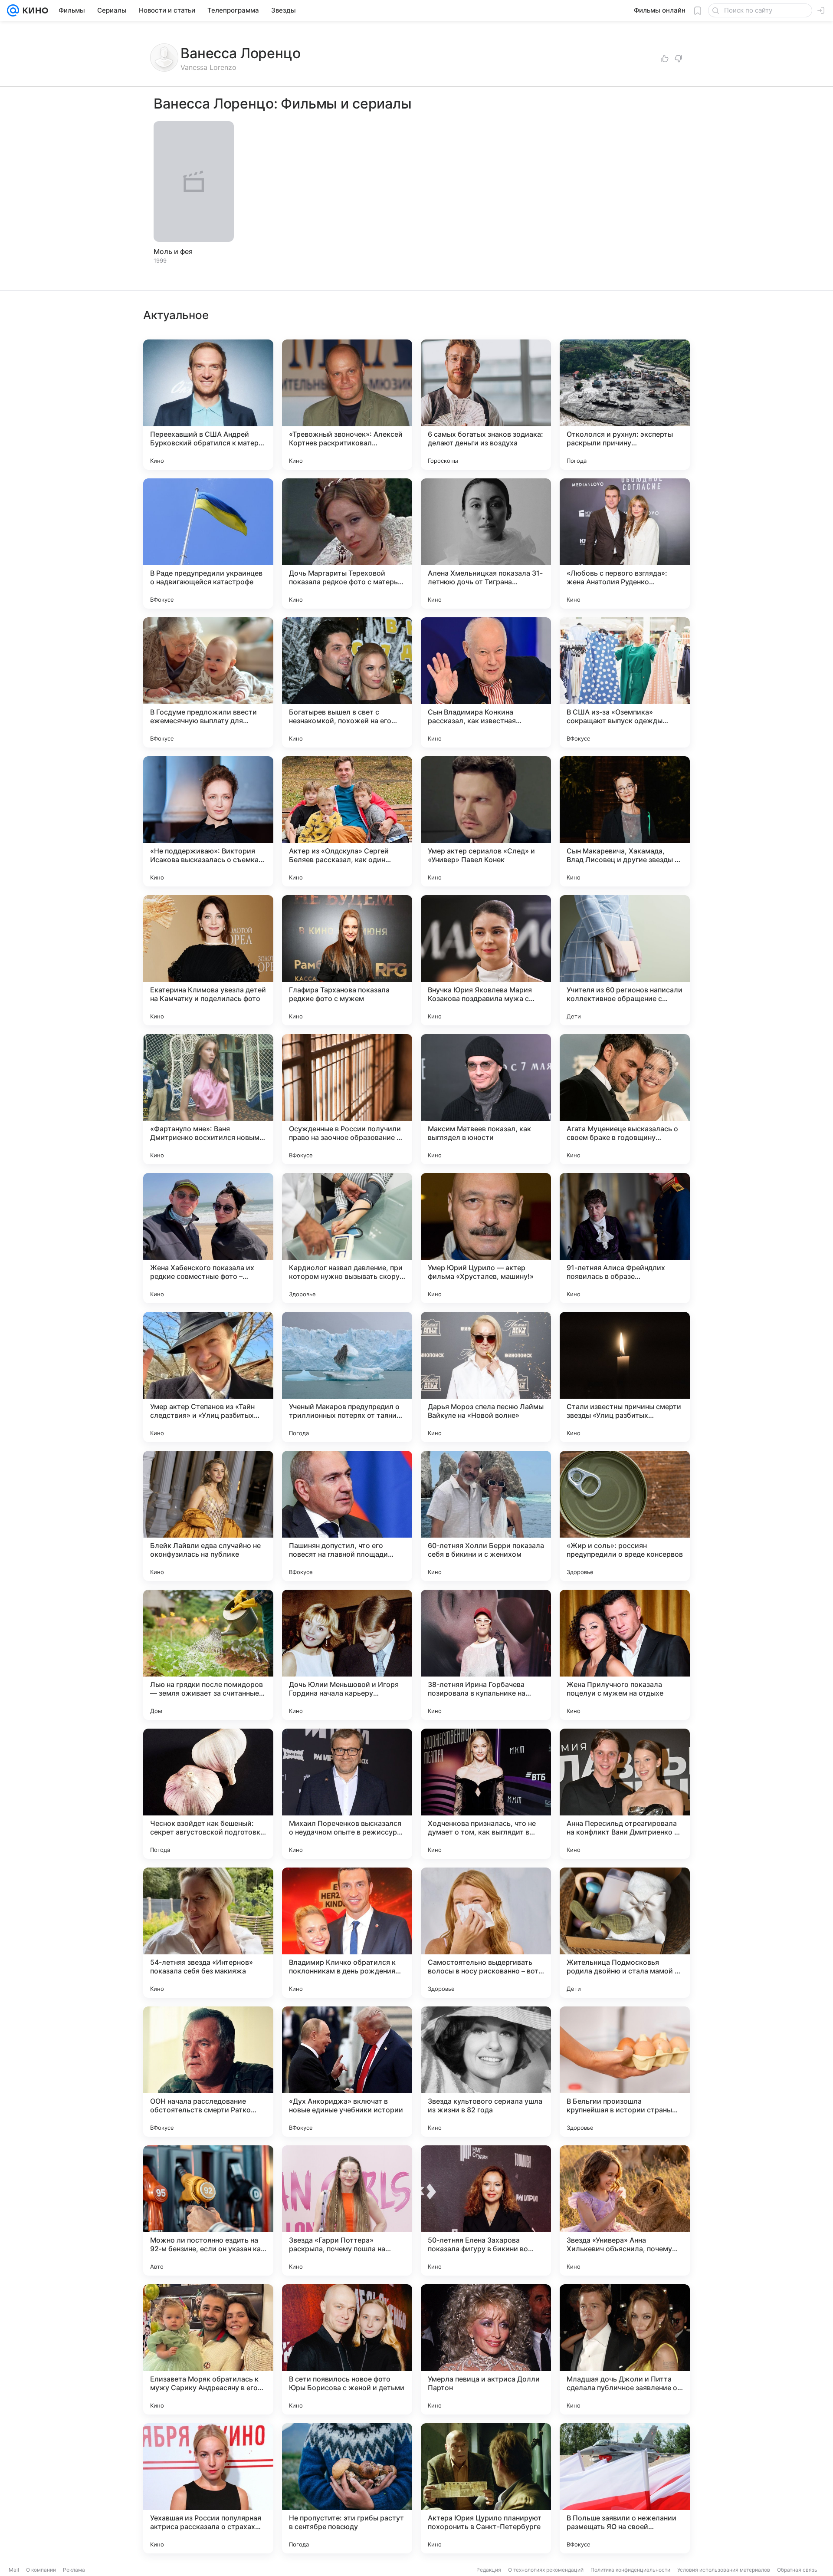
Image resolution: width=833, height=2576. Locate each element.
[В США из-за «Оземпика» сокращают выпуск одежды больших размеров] (625, 682)
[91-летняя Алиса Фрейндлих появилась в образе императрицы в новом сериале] (625, 1238)
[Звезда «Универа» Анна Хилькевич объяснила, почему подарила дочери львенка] (625, 2210)
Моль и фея (173, 251)
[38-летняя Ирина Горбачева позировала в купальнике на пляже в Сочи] (486, 1655)
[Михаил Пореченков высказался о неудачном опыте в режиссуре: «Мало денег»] (347, 1794)
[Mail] (13, 10)
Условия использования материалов (724, 2570)
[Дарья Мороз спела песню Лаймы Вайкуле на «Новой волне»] (486, 1377)
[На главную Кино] (34, 10)
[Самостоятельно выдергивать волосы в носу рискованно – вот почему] (486, 1933)
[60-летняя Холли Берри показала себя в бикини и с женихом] (486, 1516)
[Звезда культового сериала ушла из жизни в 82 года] (486, 2072)
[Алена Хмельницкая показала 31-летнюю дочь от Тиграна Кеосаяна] (486, 544)
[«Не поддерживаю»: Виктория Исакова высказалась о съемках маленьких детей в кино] (208, 821)
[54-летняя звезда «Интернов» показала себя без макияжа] (208, 1933)
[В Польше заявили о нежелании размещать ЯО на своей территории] (625, 2488)
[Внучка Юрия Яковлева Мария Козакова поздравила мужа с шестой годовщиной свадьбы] (486, 960)
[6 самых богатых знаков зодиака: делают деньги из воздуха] (486, 405)
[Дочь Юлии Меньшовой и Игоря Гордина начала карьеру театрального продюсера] (347, 1655)
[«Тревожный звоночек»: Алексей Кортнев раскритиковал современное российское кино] (347, 405)
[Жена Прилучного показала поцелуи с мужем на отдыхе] (625, 1655)
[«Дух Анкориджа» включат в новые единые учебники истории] (347, 2072)
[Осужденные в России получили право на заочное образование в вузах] (347, 1099)
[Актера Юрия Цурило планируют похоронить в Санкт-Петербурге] (486, 2488)
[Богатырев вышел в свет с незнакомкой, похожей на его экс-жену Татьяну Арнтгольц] (347, 682)
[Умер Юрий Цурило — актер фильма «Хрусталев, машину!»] (486, 1238)
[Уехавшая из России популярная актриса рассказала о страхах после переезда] (208, 2488)
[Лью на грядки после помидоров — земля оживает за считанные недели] (208, 1655)
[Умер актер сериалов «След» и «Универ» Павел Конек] (486, 821)
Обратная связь (797, 2570)
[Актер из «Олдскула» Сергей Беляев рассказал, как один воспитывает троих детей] (347, 821)
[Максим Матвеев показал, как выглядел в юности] (486, 1099)
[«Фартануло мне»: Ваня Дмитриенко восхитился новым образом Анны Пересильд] (208, 1099)
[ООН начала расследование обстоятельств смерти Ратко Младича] (208, 2072)
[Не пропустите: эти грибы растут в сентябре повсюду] (347, 2488)
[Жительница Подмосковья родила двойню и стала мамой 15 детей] (625, 1933)
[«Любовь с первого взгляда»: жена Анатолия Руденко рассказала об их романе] (625, 544)
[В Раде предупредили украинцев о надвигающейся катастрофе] (208, 544)
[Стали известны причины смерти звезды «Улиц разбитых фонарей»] (625, 1377)
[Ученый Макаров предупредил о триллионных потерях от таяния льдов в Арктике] (347, 1377)
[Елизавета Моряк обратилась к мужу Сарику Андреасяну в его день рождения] (208, 2349)
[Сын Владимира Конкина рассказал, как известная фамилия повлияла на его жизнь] (486, 682)
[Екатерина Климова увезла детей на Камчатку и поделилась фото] (208, 960)
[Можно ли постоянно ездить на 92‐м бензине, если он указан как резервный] (208, 2210)
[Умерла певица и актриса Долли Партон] (486, 2349)
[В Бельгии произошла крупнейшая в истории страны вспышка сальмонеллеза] (625, 2072)
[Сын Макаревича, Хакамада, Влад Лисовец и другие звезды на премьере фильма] (625, 821)
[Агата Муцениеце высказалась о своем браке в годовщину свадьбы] (625, 1099)
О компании (41, 2570)
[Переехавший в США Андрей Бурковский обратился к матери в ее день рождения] (208, 405)
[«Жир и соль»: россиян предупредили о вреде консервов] (625, 1516)
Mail (14, 2570)
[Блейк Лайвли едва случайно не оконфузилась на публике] (208, 1516)
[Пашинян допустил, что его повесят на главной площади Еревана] (347, 1516)
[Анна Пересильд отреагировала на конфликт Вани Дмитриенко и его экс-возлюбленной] (625, 1794)
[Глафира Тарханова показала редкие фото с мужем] (347, 960)
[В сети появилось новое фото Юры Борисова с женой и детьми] (347, 2349)
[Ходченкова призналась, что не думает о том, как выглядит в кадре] (486, 1794)
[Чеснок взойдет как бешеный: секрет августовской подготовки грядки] (208, 1794)
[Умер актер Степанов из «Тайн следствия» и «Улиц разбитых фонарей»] (208, 1377)
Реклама (74, 2570)
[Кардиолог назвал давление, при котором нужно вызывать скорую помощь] (347, 1238)
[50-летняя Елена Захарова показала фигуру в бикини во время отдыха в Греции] (486, 2210)
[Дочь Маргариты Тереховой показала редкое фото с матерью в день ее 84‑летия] (347, 544)
